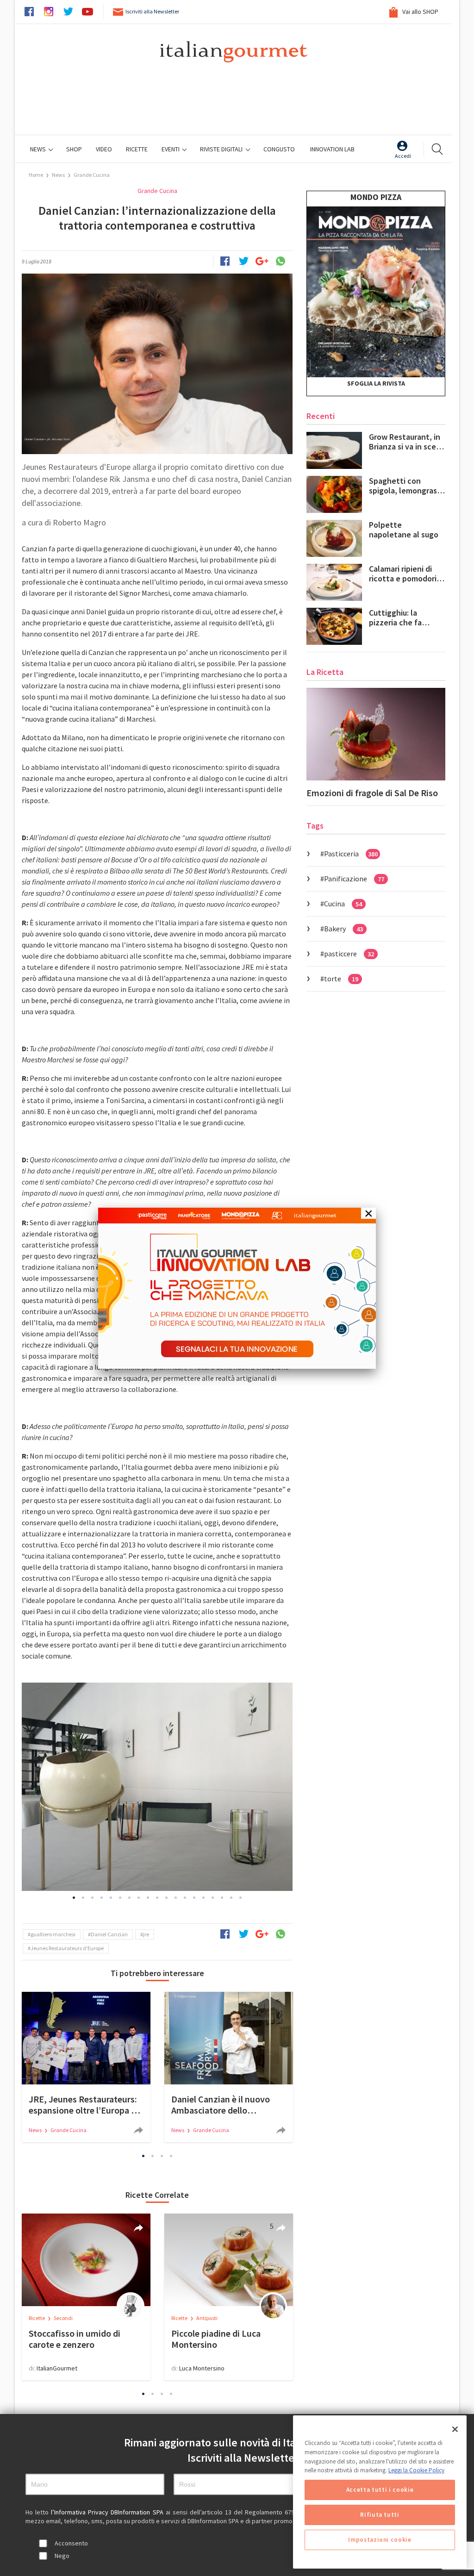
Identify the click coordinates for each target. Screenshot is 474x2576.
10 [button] (157, 1897)
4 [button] (102, 1897)
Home (36, 175)
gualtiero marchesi (53, 1934)
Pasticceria (351, 854)
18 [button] (231, 1897)
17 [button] (222, 1897)
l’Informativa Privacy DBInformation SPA (108, 2512)
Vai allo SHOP (420, 12)
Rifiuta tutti (380, 2515)
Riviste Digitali (222, 149)
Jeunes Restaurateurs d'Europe (67, 1948)
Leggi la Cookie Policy (416, 2470)
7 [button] (130, 1897)
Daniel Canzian (109, 1934)
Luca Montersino (202, 2368)
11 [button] (167, 1897)
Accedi (403, 156)
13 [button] (185, 1897)
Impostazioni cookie (380, 2540)
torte (341, 979)
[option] (157, 1787)
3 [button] (93, 1897)
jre (146, 1934)
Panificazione (354, 879)
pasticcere (349, 954)
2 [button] (83, 1897)
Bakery (343, 929)
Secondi (63, 2318)
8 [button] (139, 1897)
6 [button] (120, 1897)
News (39, 149)
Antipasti (207, 2318)
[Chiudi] (455, 2429)
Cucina (343, 904)
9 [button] (148, 1897)
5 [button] (111, 1897)
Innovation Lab (332, 149)
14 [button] (194, 1897)
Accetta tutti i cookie (380, 2490)
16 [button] (213, 1897)
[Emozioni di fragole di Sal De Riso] (376, 734)
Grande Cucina (92, 175)
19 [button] (241, 1897)
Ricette (37, 2318)
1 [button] (74, 1897)
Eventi (171, 149)
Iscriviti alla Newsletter (152, 11)
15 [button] (204, 1897)
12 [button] (176, 1897)
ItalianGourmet (57, 2368)
